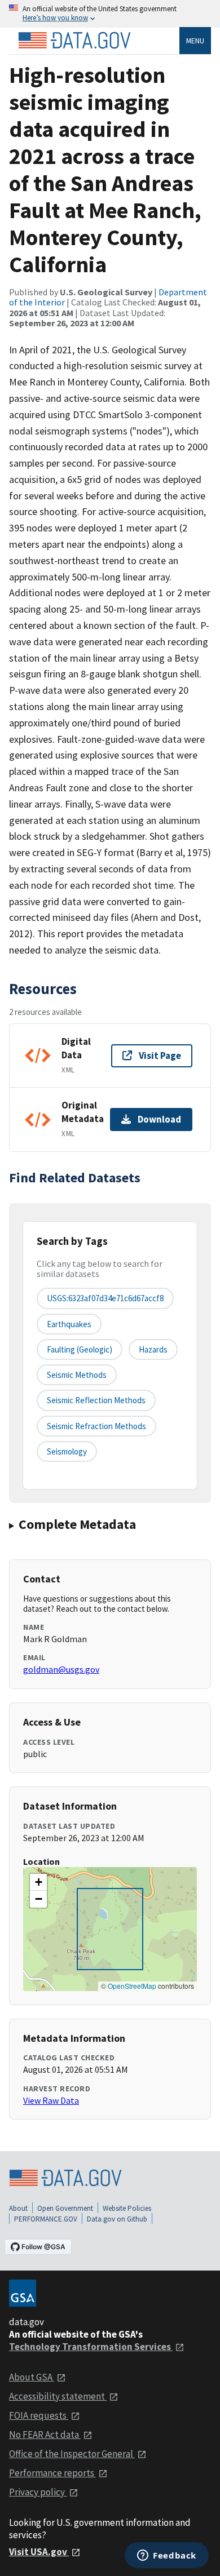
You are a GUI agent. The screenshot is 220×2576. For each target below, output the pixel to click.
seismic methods (77, 1375)
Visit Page (160, 1056)
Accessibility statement (58, 2396)
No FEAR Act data (45, 2435)
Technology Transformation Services (91, 2347)
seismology (67, 1451)
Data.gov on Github (117, 2219)
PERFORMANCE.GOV (46, 2219)
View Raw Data (51, 2100)
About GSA (32, 2377)
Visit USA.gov (39, 2552)
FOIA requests (39, 2415)
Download (159, 1119)
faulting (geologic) (80, 1349)
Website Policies (127, 2208)
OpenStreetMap (132, 1986)
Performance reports (52, 2473)
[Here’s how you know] (110, 14)
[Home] (74, 41)
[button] (38, 1882)
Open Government (65, 2208)
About (18, 2208)
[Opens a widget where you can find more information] (167, 2556)
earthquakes (69, 1324)
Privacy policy (38, 2492)
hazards (153, 1349)
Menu (195, 41)
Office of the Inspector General (72, 2454)
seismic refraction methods (96, 1426)
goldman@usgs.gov (61, 1669)
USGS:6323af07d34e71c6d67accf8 (105, 1298)
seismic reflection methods (96, 1400)
